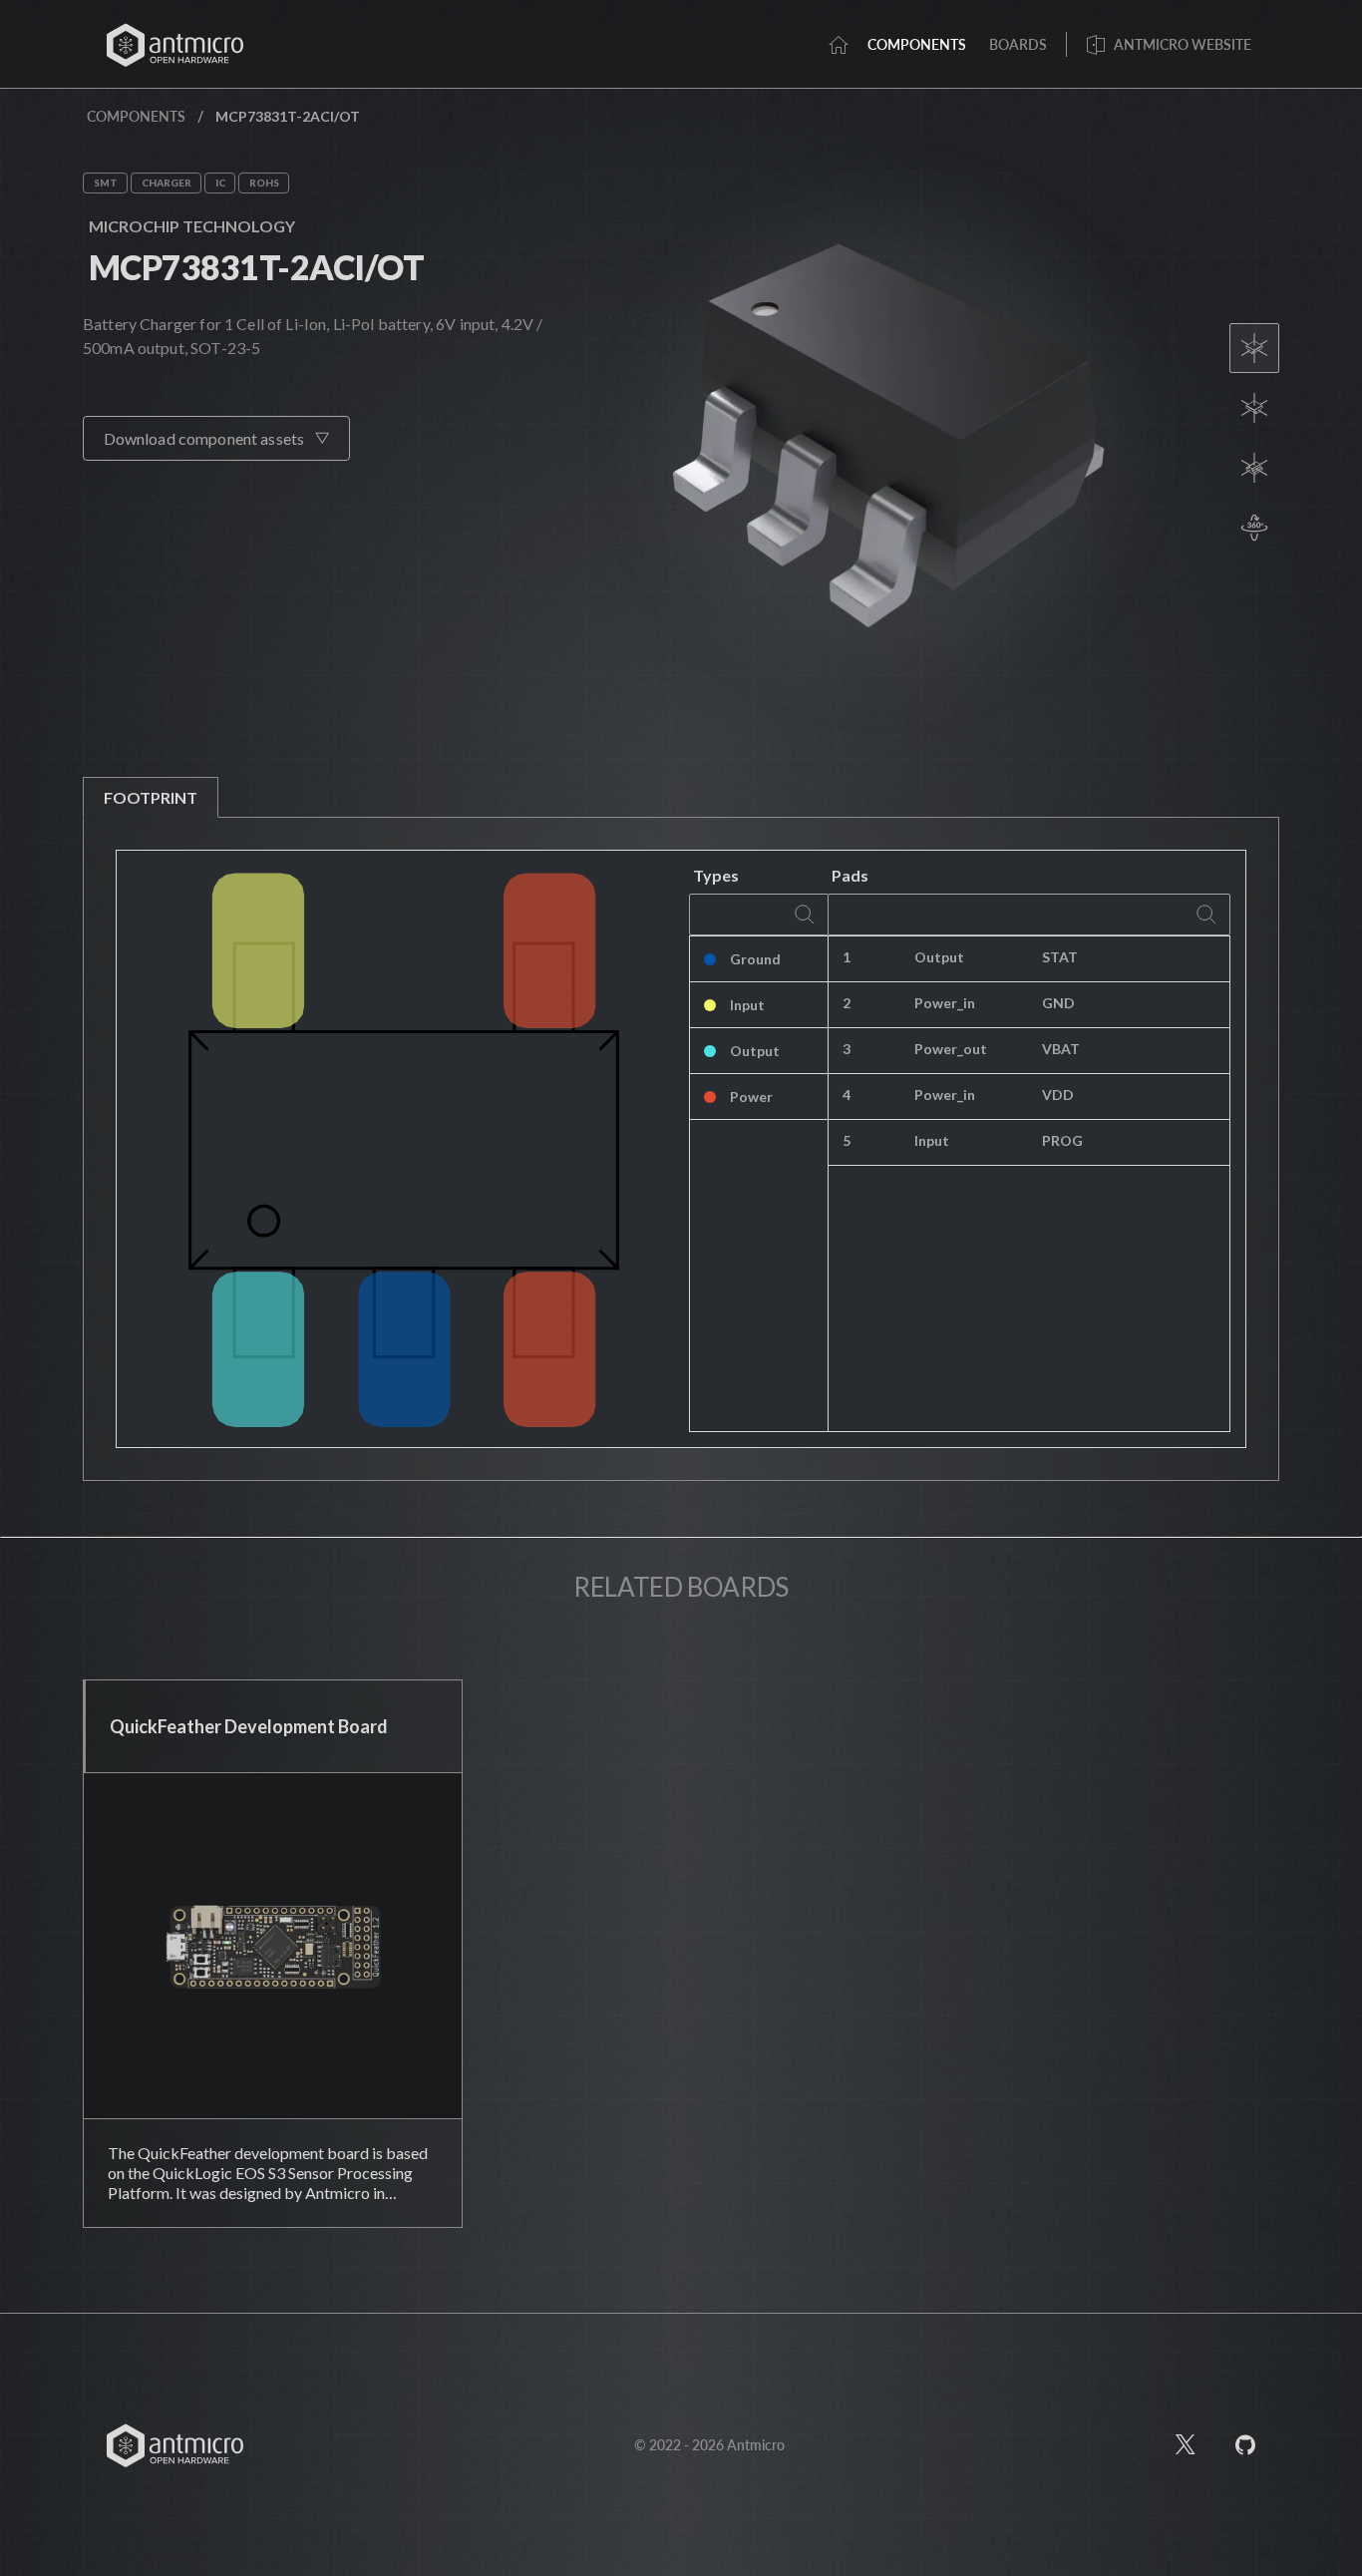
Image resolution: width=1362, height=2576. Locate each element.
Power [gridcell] (751, 1097)
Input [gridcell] (747, 1005)
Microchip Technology (192, 226)
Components (136, 116)
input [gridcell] (932, 1140)
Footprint (151, 797)
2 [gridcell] (847, 1003)
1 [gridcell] (847, 957)
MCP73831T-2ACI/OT (256, 267)
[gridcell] (1129, 959)
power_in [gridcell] (945, 1003)
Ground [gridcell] (755, 959)
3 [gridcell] (847, 1049)
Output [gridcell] (755, 1051)
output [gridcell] (939, 957)
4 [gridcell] (847, 1095)
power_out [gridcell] (951, 1049)
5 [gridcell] (847, 1140)
